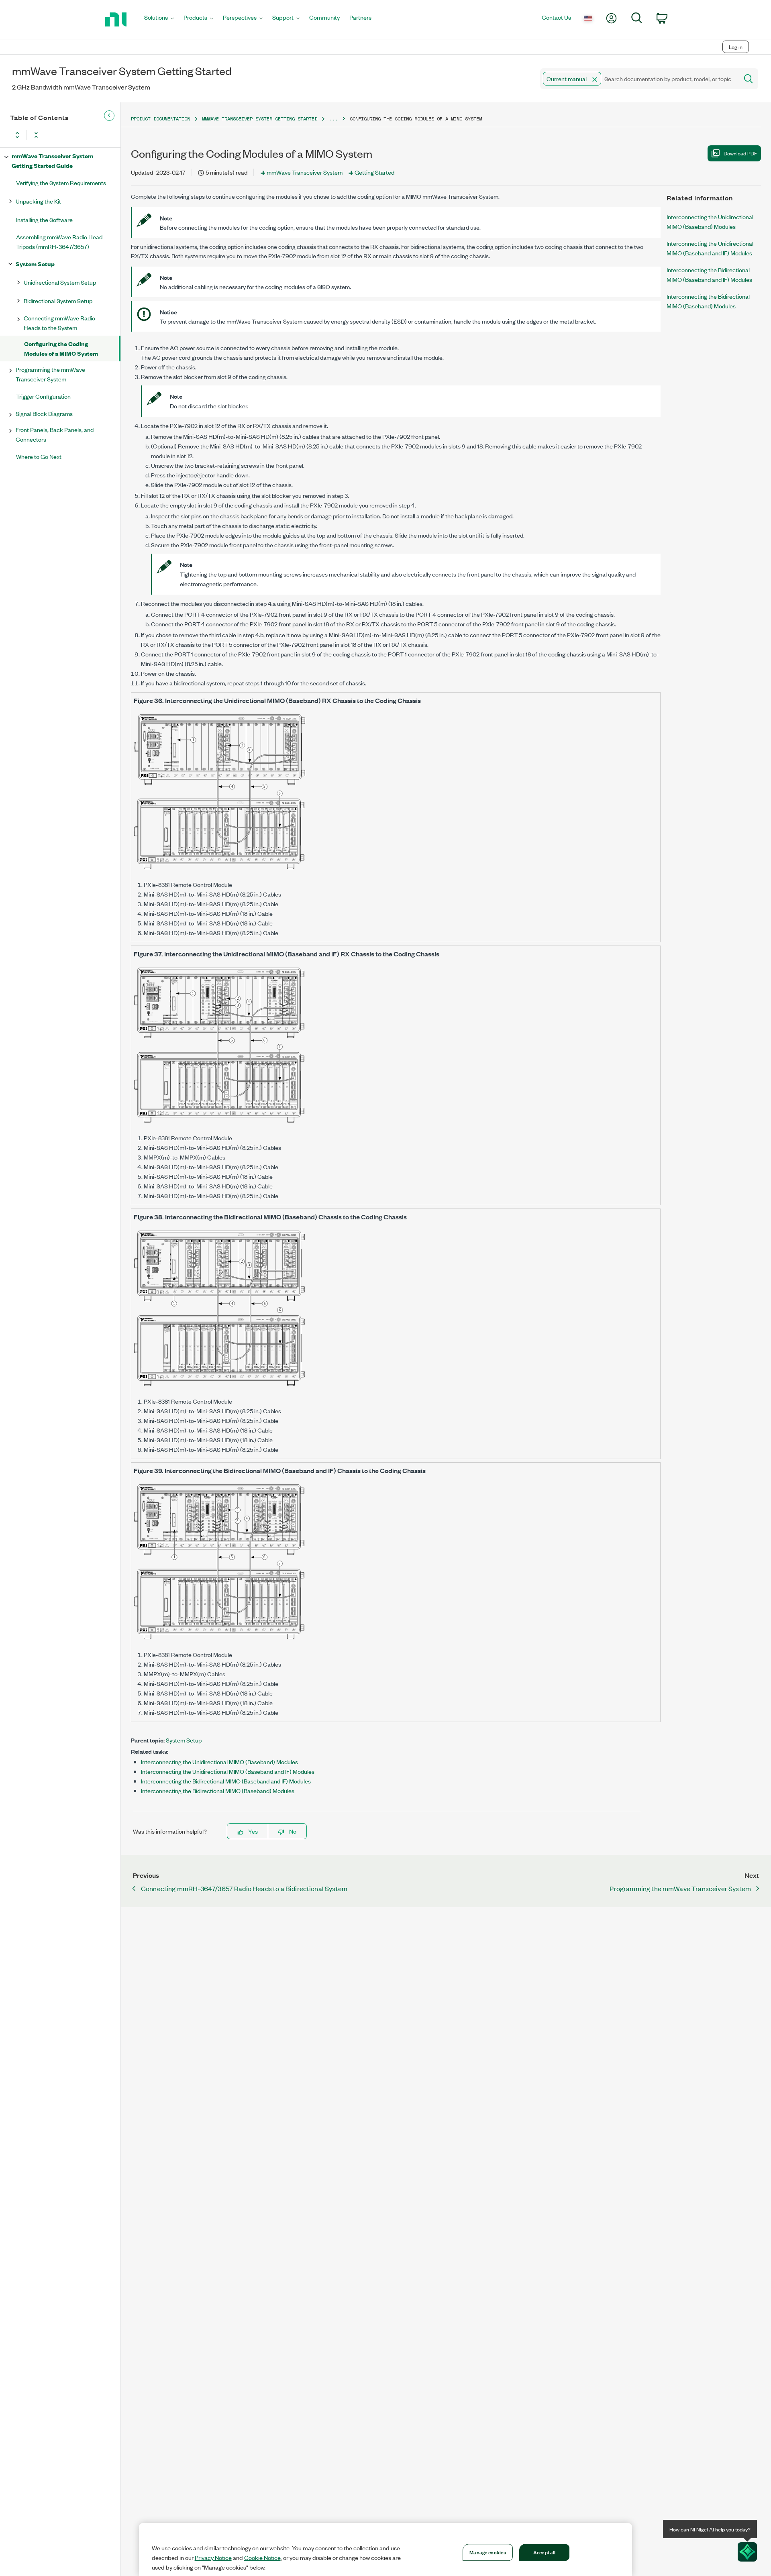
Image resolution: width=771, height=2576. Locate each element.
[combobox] (639, 79)
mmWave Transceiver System (305, 172)
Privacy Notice (213, 2558)
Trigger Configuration (43, 396)
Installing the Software (44, 219)
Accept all (544, 2552)
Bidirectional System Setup (58, 301)
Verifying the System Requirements (61, 182)
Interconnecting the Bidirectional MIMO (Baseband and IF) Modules (226, 1781)
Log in (736, 47)
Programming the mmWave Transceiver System (50, 374)
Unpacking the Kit (38, 201)
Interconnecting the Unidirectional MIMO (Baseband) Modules (219, 1762)
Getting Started (374, 172)
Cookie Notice (262, 2558)
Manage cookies (488, 2552)
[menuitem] (159, 19)
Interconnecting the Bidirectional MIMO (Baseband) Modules (218, 1790)
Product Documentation (160, 119)
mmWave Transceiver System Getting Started (260, 119)
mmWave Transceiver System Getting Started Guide (52, 160)
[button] (595, 79)
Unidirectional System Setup (60, 282)
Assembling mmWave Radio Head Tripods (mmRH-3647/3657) (59, 241)
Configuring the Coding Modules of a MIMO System (61, 348)
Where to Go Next (39, 456)
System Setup (35, 264)
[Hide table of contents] (109, 116)
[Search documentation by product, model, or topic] (748, 79)
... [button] (333, 119)
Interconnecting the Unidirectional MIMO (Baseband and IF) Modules (228, 1771)
